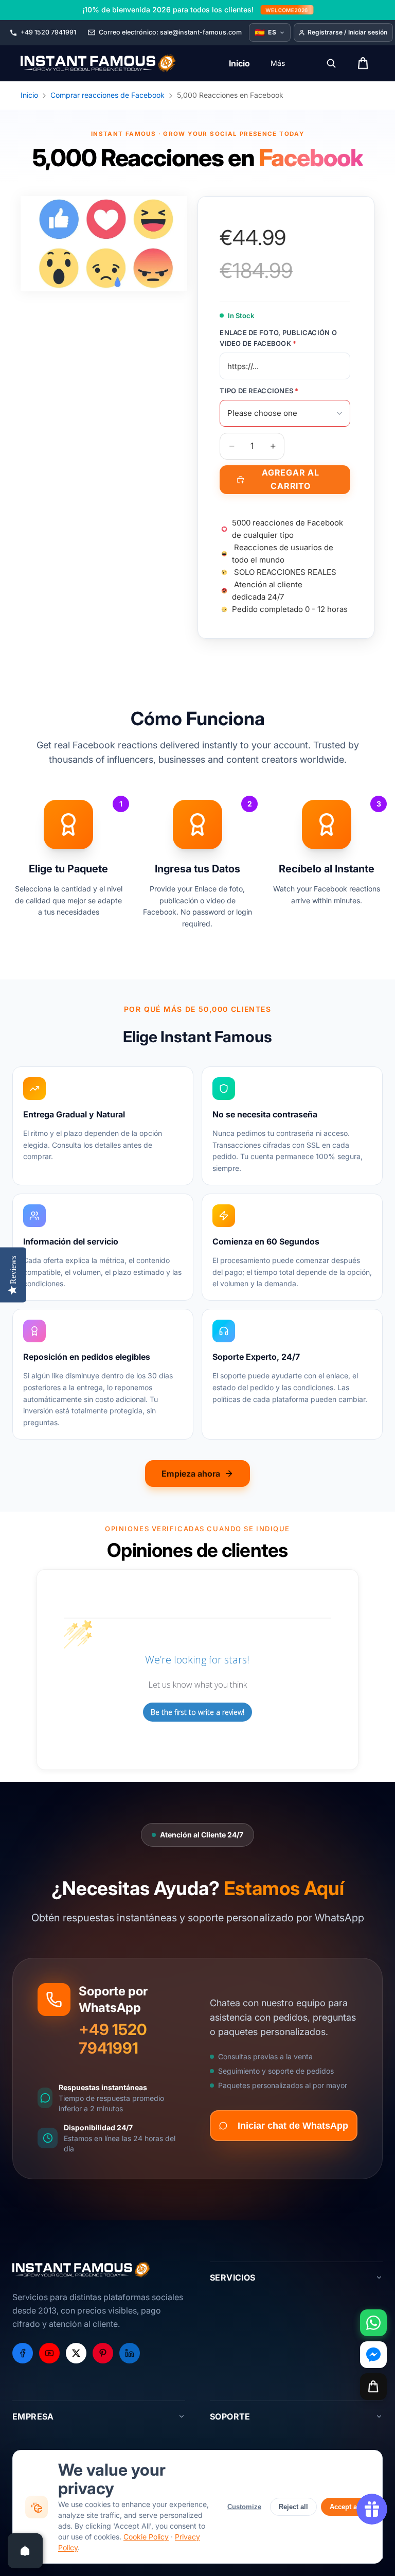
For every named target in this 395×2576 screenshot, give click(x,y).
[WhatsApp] (373, 2323)
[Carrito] (373, 2387)
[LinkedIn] (130, 2353)
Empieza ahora (191, 1474)
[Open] (25, 2551)
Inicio (29, 95)
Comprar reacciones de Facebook (107, 95)
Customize (244, 2507)
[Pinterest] (103, 2353)
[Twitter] (76, 2353)
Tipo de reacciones (259, 391)
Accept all (345, 2507)
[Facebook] (23, 2353)
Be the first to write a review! (197, 1712)
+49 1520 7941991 (113, 2039)
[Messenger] (373, 2355)
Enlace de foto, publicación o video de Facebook (278, 338)
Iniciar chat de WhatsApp (293, 2126)
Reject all (293, 2507)
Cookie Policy (146, 2537)
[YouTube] (49, 2353)
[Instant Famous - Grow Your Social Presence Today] (98, 63)
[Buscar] (331, 63)
